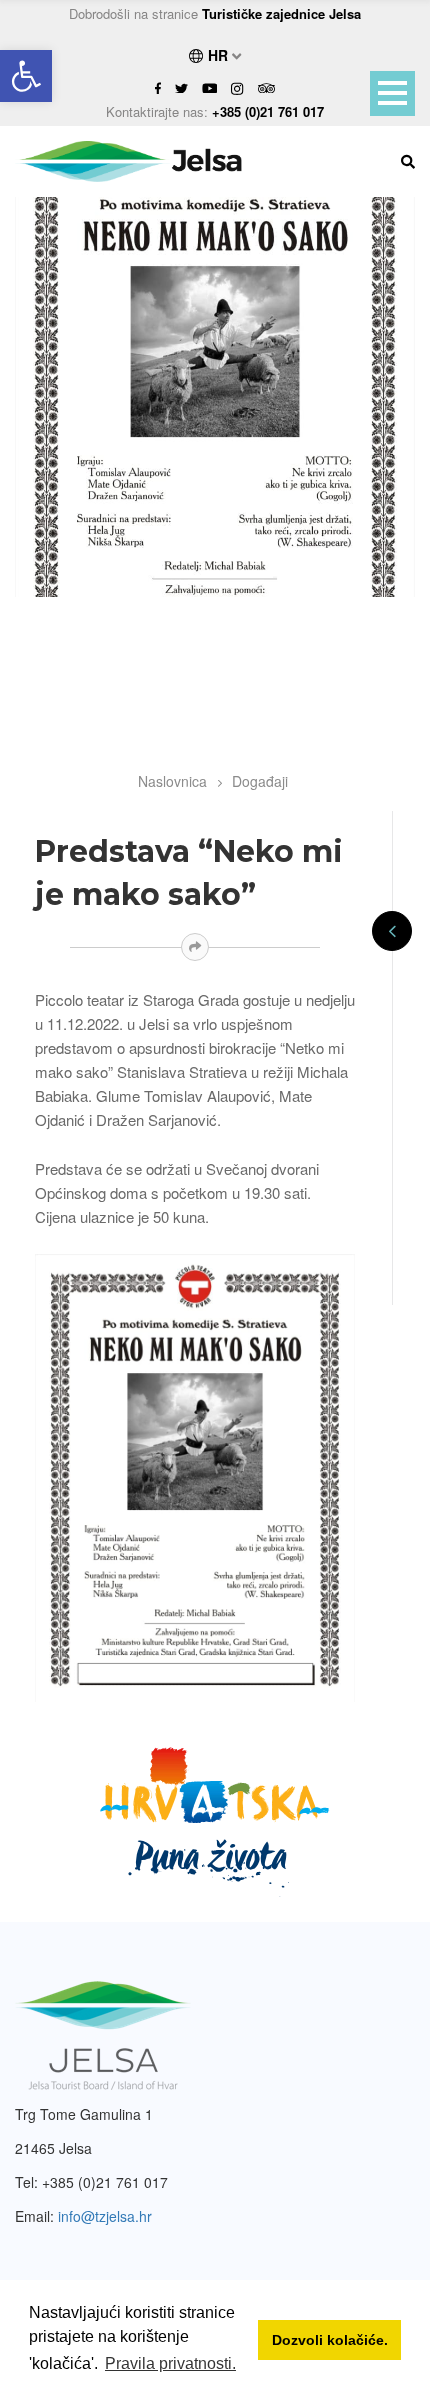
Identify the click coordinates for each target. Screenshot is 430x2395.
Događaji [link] (260, 781)
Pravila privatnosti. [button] (170, 2363)
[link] (26, 76)
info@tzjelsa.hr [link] (105, 2216)
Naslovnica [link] (172, 781)
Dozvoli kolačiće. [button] (330, 2340)
